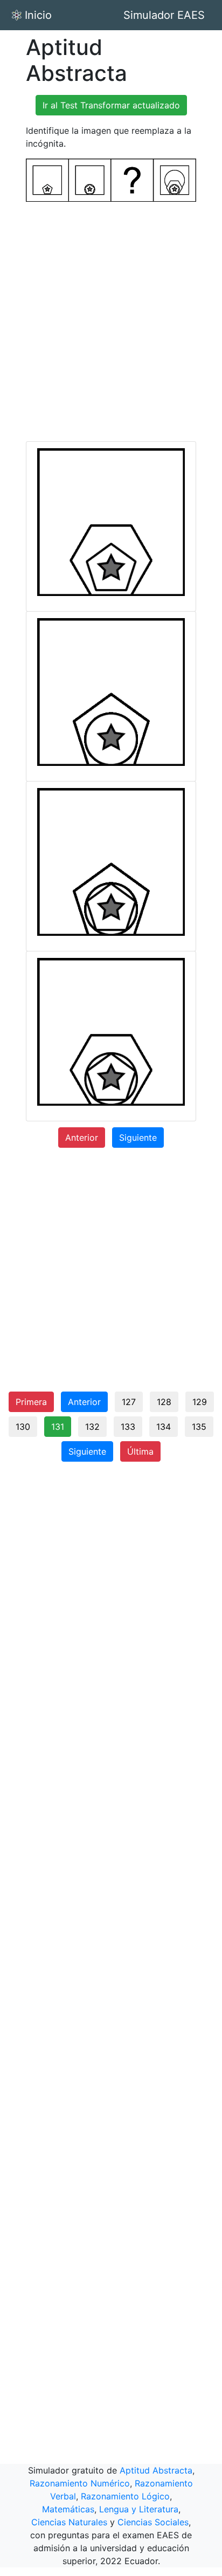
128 (164, 1402)
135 (199, 1427)
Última (140, 1451)
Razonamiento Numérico (80, 2483)
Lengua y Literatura (139, 2509)
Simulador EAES (164, 15)
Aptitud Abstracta (156, 2470)
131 (58, 1427)
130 (23, 1427)
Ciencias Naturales (69, 2522)
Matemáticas (68, 2509)
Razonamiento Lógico (125, 2496)
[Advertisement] (111, 321)
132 (92, 1427)
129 (200, 1402)
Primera (31, 1402)
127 (129, 1402)
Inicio (38, 15)
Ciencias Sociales (153, 2522)
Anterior (82, 1138)
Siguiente (138, 1138)
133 (128, 1427)
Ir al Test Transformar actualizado (111, 105)
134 (164, 1427)
